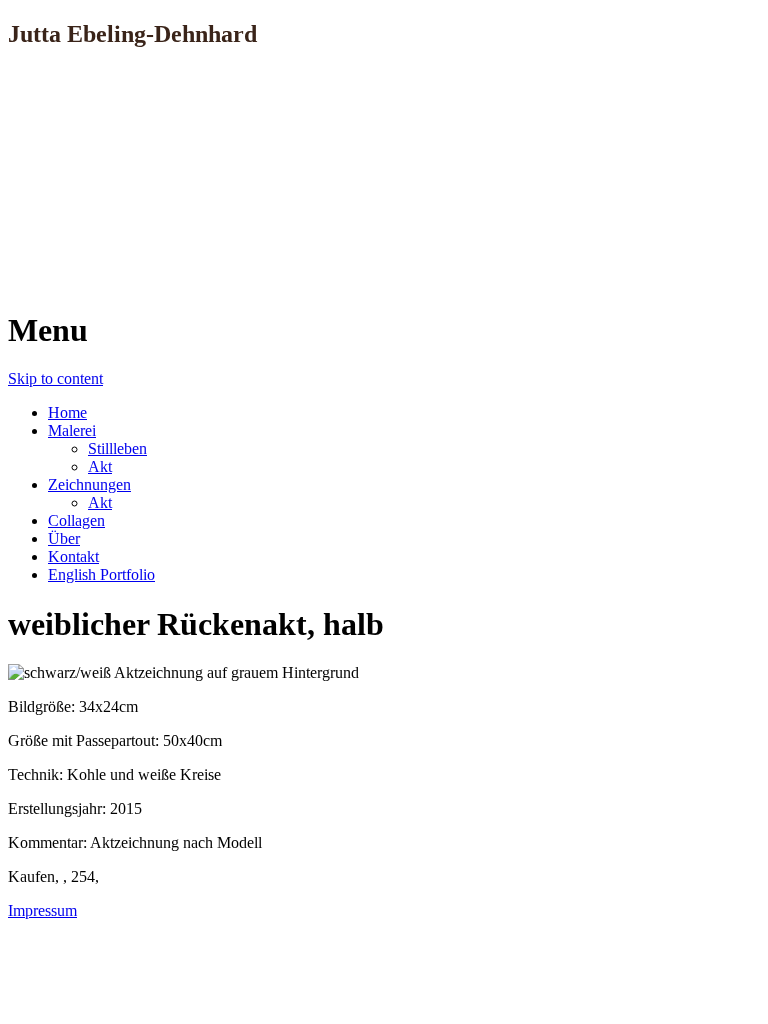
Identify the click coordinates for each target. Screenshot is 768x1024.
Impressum (42, 910)
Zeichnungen (89, 484)
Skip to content (55, 378)
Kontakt (73, 556)
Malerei (72, 430)
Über (64, 538)
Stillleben (117, 448)
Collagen (76, 520)
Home (67, 412)
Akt (100, 466)
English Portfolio (101, 574)
